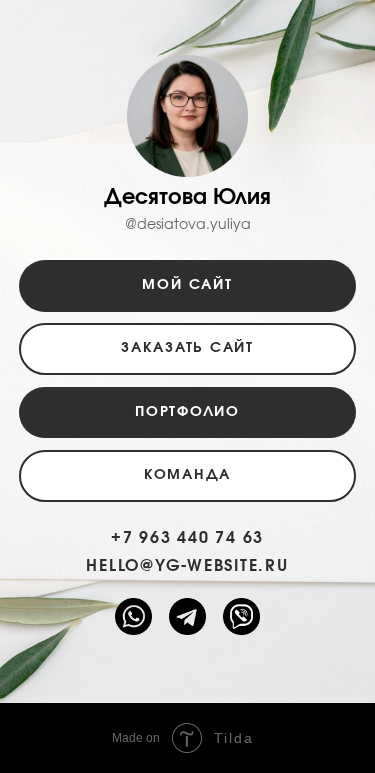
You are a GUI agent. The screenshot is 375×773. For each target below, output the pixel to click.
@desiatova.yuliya (188, 225)
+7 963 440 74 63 (187, 538)
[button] (188, 349)
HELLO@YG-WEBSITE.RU (187, 566)
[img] (242, 617)
